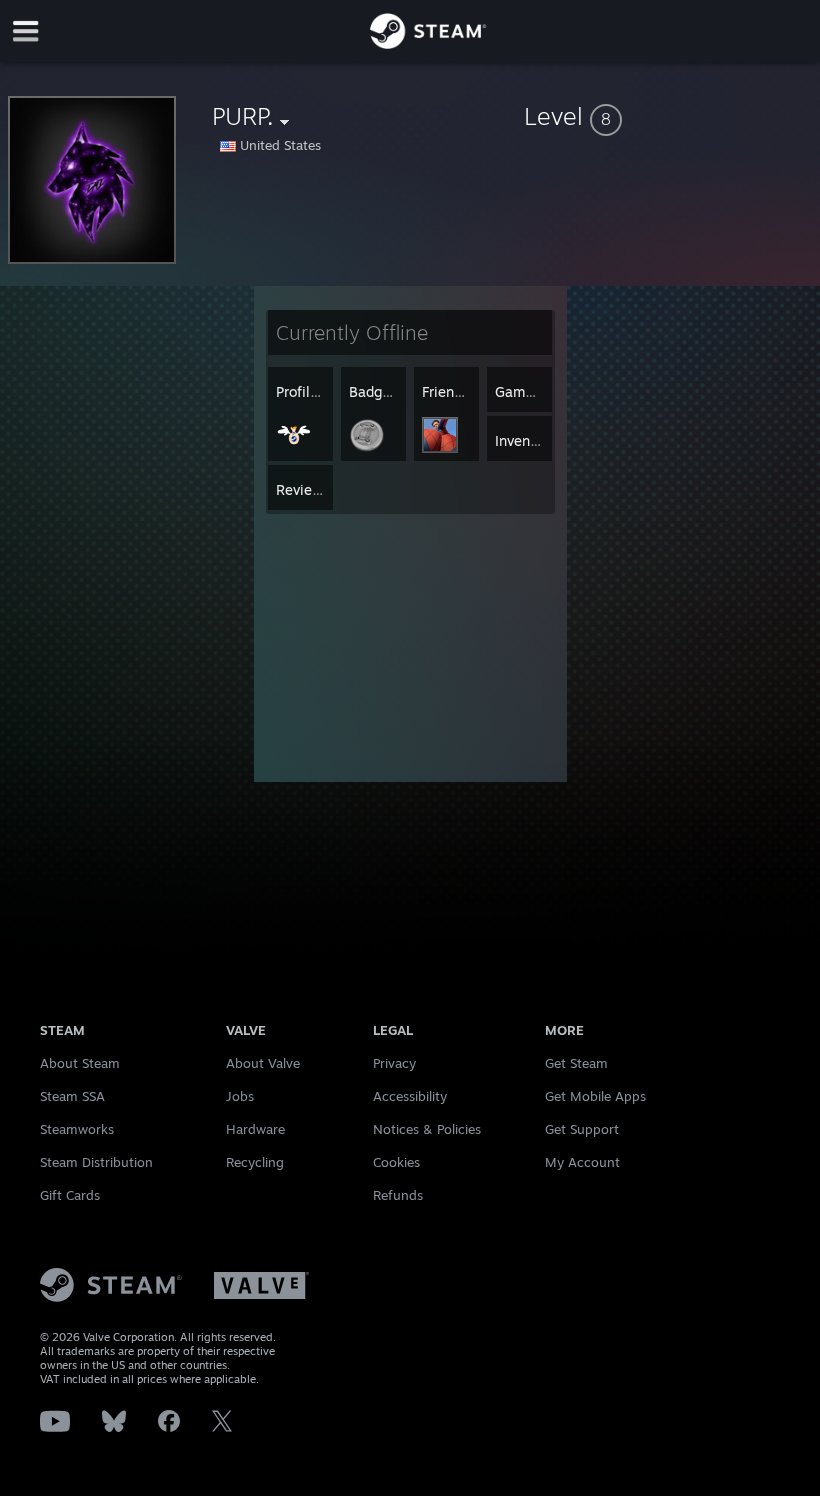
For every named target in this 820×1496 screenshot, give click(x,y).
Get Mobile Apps (595, 1096)
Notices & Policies (427, 1129)
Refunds (398, 1195)
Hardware (255, 1129)
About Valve (263, 1063)
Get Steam (576, 1063)
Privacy (394, 1063)
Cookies (396, 1162)
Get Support (582, 1129)
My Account (582, 1162)
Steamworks (77, 1129)
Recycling (255, 1162)
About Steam (80, 1063)
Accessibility (410, 1096)
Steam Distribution (96, 1162)
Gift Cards (70, 1195)
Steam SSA (72, 1096)
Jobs (240, 1096)
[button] (668, 116)
